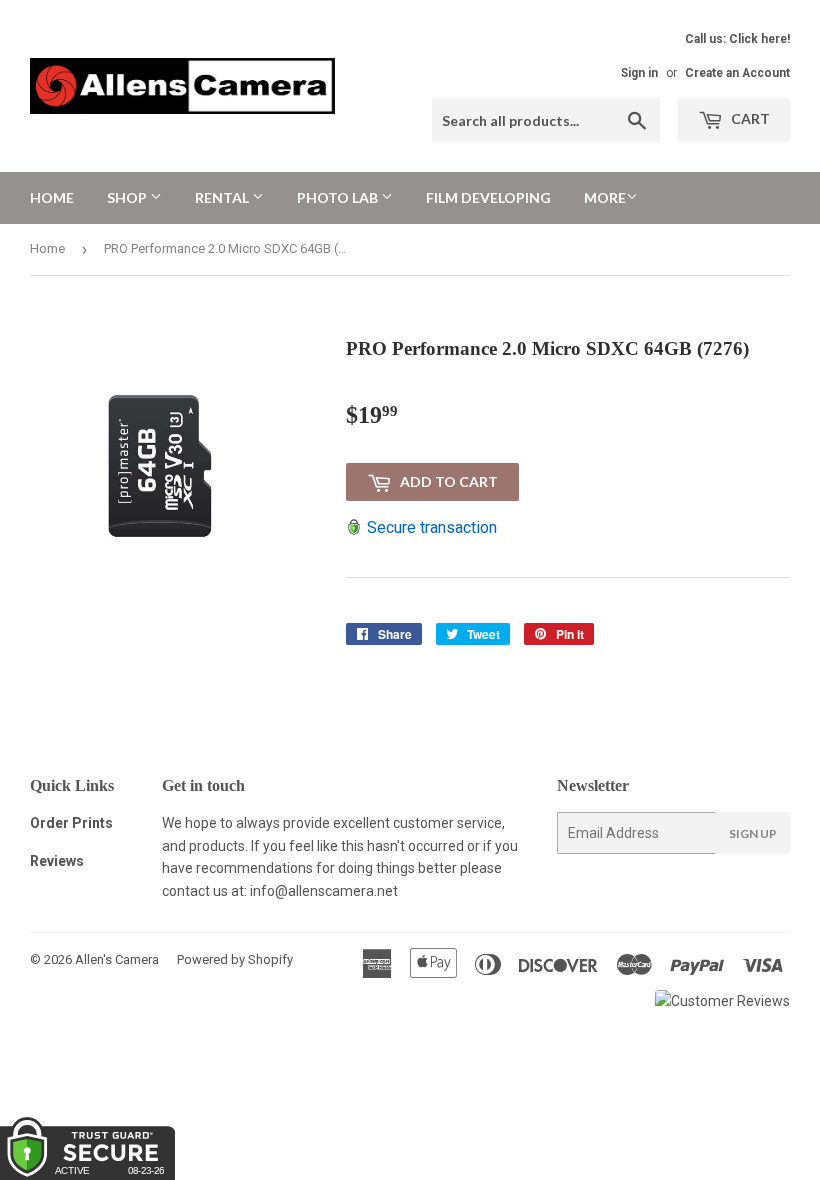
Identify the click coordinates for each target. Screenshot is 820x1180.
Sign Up (753, 833)
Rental (223, 197)
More (605, 197)
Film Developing (488, 197)
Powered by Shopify (235, 959)
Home (52, 197)
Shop (128, 197)
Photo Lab (339, 197)
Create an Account (737, 73)
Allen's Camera (117, 959)
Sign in (639, 73)
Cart (749, 118)
